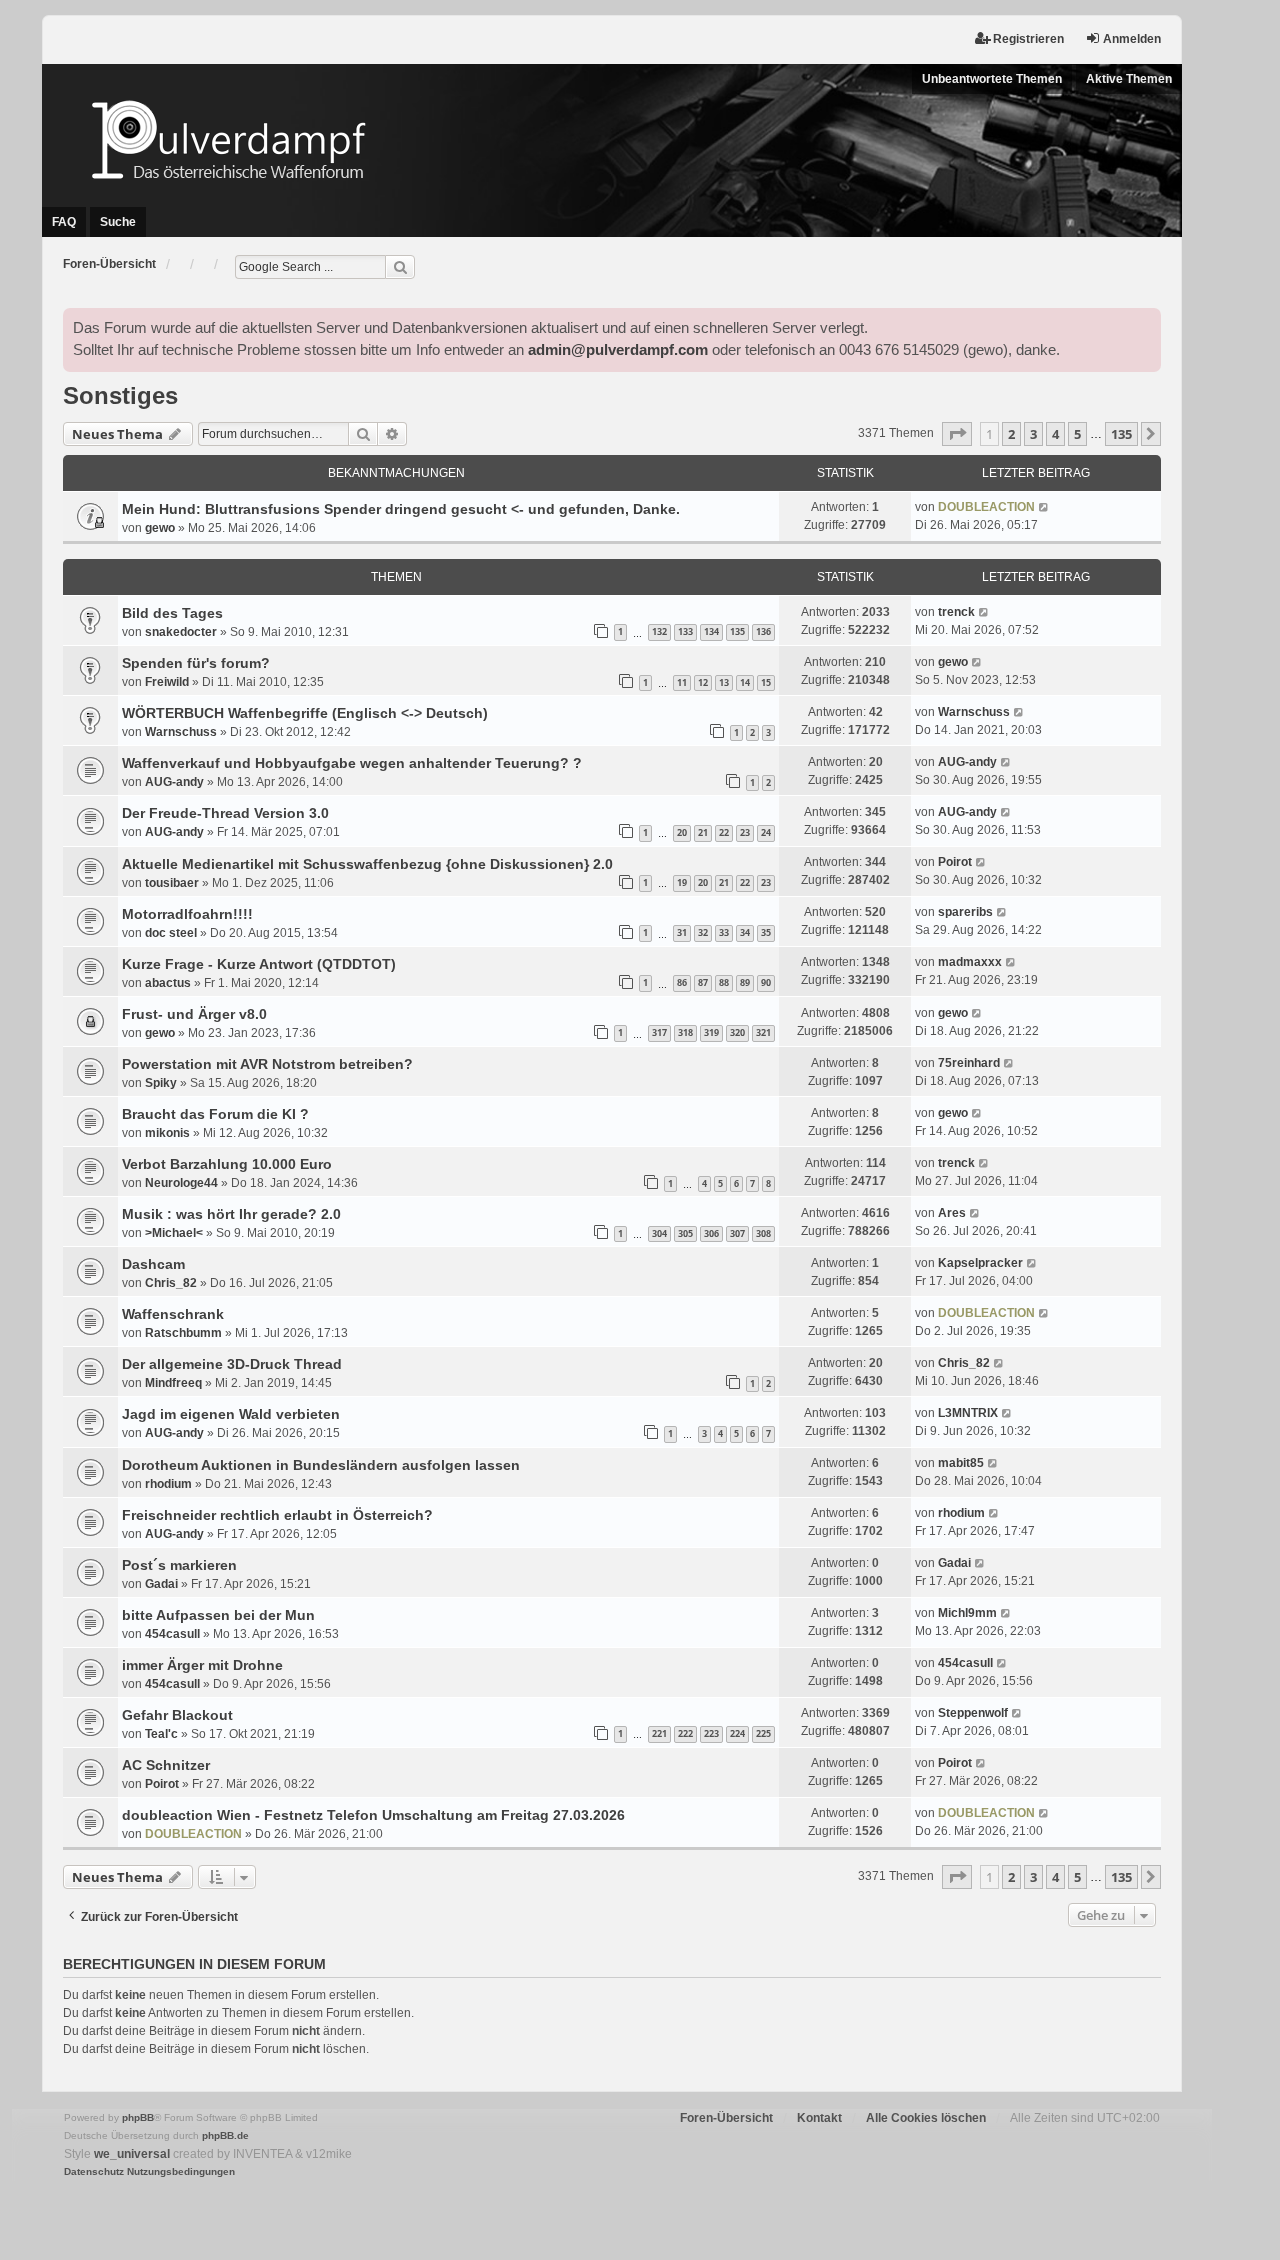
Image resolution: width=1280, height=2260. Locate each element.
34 (745, 932)
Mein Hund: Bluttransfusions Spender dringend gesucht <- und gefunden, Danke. (401, 509)
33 (724, 932)
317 (659, 1032)
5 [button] (1077, 434)
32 (703, 932)
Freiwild (167, 682)
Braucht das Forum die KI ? (215, 1114)
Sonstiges (120, 395)
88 (724, 982)
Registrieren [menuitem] (1028, 39)
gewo (160, 528)
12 (703, 682)
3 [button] (1033, 434)
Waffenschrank (173, 1314)
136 (763, 631)
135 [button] (1121, 434)
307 (737, 1233)
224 (737, 1733)
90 (766, 982)
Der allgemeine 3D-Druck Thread (232, 1364)
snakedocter (181, 632)
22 (724, 832)
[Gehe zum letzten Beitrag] (1044, 507)
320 (737, 1032)
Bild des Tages (172, 613)
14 (745, 682)
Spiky (161, 1083)
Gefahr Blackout (177, 1715)
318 (685, 1032)
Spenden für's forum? (196, 663)
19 (682, 882)
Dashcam (153, 1264)
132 (659, 631)
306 (711, 1233)
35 (766, 932)
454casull (172, 1634)
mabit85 (961, 1463)
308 (763, 1233)
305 (685, 1233)
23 (745, 832)
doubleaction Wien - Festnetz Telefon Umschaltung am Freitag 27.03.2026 (373, 1815)
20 (682, 832)
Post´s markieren (179, 1565)
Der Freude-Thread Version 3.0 (225, 813)
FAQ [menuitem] (64, 222)
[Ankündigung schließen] (1145, 324)
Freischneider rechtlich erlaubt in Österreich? (277, 1515)
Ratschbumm (183, 1333)
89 (745, 982)
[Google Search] (400, 267)
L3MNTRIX (968, 1413)
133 (685, 631)
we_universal (132, 2154)
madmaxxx (970, 962)
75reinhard (969, 1063)
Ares (952, 1213)
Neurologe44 (181, 1183)
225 (763, 1733)
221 (659, 1733)
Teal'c (161, 1734)
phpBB (138, 2117)
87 (703, 982)
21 (703, 832)
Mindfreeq (173, 1383)
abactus (168, 983)
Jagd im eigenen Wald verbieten (231, 1414)
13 (724, 682)
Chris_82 (171, 1283)
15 (766, 682)
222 (685, 1733)
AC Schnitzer (166, 1765)
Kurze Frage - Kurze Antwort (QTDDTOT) (259, 964)
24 (766, 832)
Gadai (161, 1584)
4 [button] (1055, 434)
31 (682, 932)
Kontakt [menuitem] (819, 2118)
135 (737, 631)
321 (763, 1032)
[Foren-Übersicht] (612, 139)
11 (682, 682)
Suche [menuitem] (118, 222)
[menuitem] (94, 2172)
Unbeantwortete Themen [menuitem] (992, 79)
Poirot (955, 862)
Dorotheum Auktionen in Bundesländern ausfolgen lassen (321, 1465)
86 (682, 982)
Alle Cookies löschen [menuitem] (926, 2118)
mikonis (167, 1133)
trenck (956, 612)
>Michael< (174, 1233)
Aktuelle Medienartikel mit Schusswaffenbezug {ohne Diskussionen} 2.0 (367, 864)
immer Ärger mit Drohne (202, 1665)
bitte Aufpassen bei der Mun (218, 1615)
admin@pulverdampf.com (618, 350)
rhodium (168, 1484)
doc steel (171, 933)
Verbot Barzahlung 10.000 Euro (227, 1164)
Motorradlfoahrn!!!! (187, 914)
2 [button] (1011, 434)
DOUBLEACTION (986, 507)
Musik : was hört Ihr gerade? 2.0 (231, 1214)
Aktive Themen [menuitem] (1129, 79)
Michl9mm (967, 1613)
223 (711, 1733)
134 (711, 631)
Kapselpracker (980, 1263)
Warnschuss (181, 732)
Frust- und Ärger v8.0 (194, 1014)
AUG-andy (174, 782)
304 (659, 1233)
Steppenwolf (973, 1713)
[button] (957, 434)
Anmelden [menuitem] (1132, 39)
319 (711, 1032)
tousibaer (172, 883)
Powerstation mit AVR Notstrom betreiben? (267, 1064)
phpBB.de (225, 2135)
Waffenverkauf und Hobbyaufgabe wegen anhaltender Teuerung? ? (352, 763)
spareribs (965, 912)
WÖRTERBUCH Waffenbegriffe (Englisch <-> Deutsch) (305, 713)
